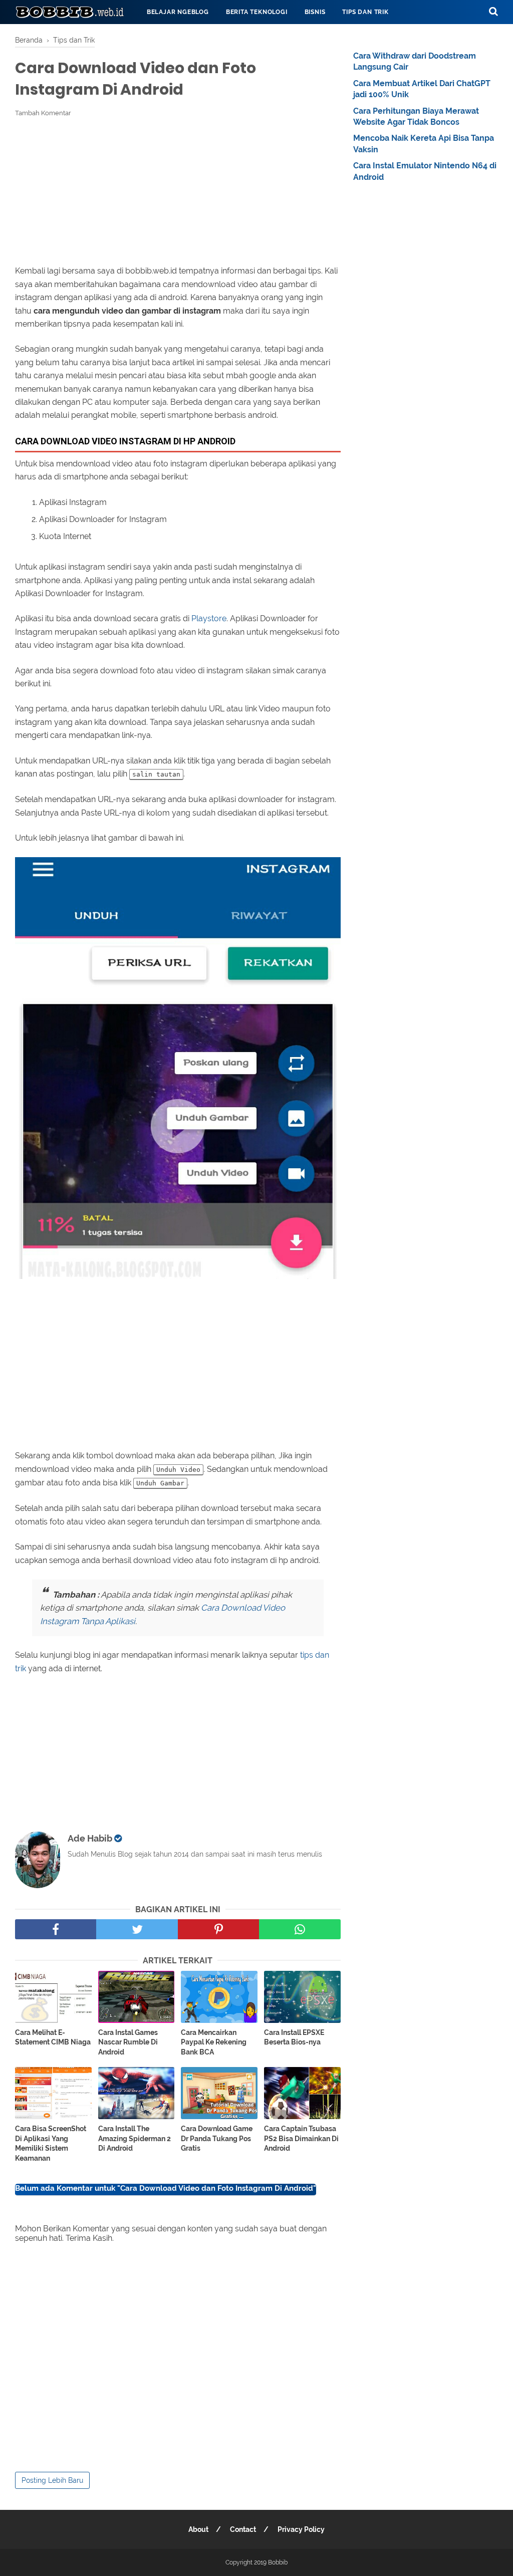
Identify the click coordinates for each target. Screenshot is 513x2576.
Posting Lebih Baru (52, 2480)
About (198, 2529)
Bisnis (315, 12)
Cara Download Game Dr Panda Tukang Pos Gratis (217, 2138)
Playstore (209, 618)
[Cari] (493, 11)
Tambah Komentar (43, 113)
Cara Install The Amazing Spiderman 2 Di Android (135, 2138)
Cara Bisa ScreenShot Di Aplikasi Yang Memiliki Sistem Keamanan (51, 2143)
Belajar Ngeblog (178, 12)
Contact (243, 2529)
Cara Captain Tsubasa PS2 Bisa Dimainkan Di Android (301, 2138)
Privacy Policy (301, 2529)
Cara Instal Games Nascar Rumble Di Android (128, 2042)
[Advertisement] (178, 191)
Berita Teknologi (257, 12)
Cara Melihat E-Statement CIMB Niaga (53, 2037)
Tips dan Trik (365, 12)
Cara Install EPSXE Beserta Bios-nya (294, 2037)
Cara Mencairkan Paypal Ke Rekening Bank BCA (214, 2042)
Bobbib (278, 2562)
